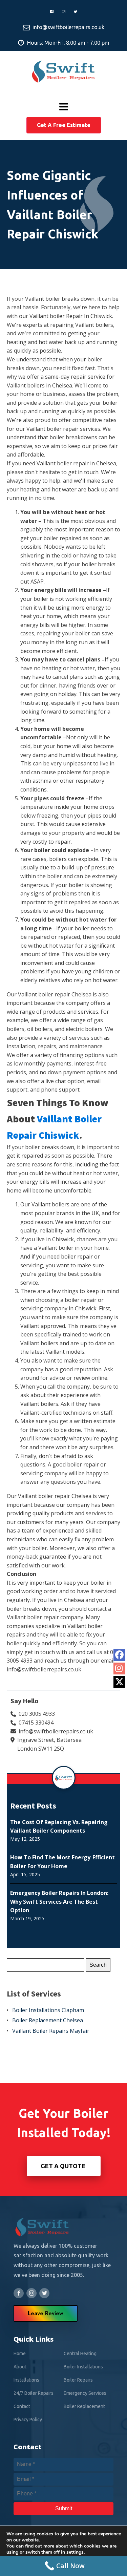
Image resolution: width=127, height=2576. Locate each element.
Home (20, 2353)
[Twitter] (119, 1682)
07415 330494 (36, 1723)
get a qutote (64, 2166)
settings (75, 2552)
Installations (26, 2380)
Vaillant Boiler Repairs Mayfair (51, 2031)
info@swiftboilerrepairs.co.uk (68, 27)
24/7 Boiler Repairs (34, 2393)
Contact (22, 2406)
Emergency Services (85, 2393)
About (20, 2367)
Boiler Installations (83, 2367)
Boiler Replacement (84, 2406)
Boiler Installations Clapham (48, 2010)
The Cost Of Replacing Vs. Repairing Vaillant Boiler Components (59, 1827)
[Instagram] (119, 1669)
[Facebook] (119, 1655)
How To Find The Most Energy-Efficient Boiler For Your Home (62, 1862)
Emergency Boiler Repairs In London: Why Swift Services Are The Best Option (59, 1902)
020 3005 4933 (37, 1714)
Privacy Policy (28, 2420)
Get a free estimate (64, 125)
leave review (46, 2313)
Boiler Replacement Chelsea (48, 2020)
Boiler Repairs (78, 2380)
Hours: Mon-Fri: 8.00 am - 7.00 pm (68, 43)
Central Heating (80, 2353)
